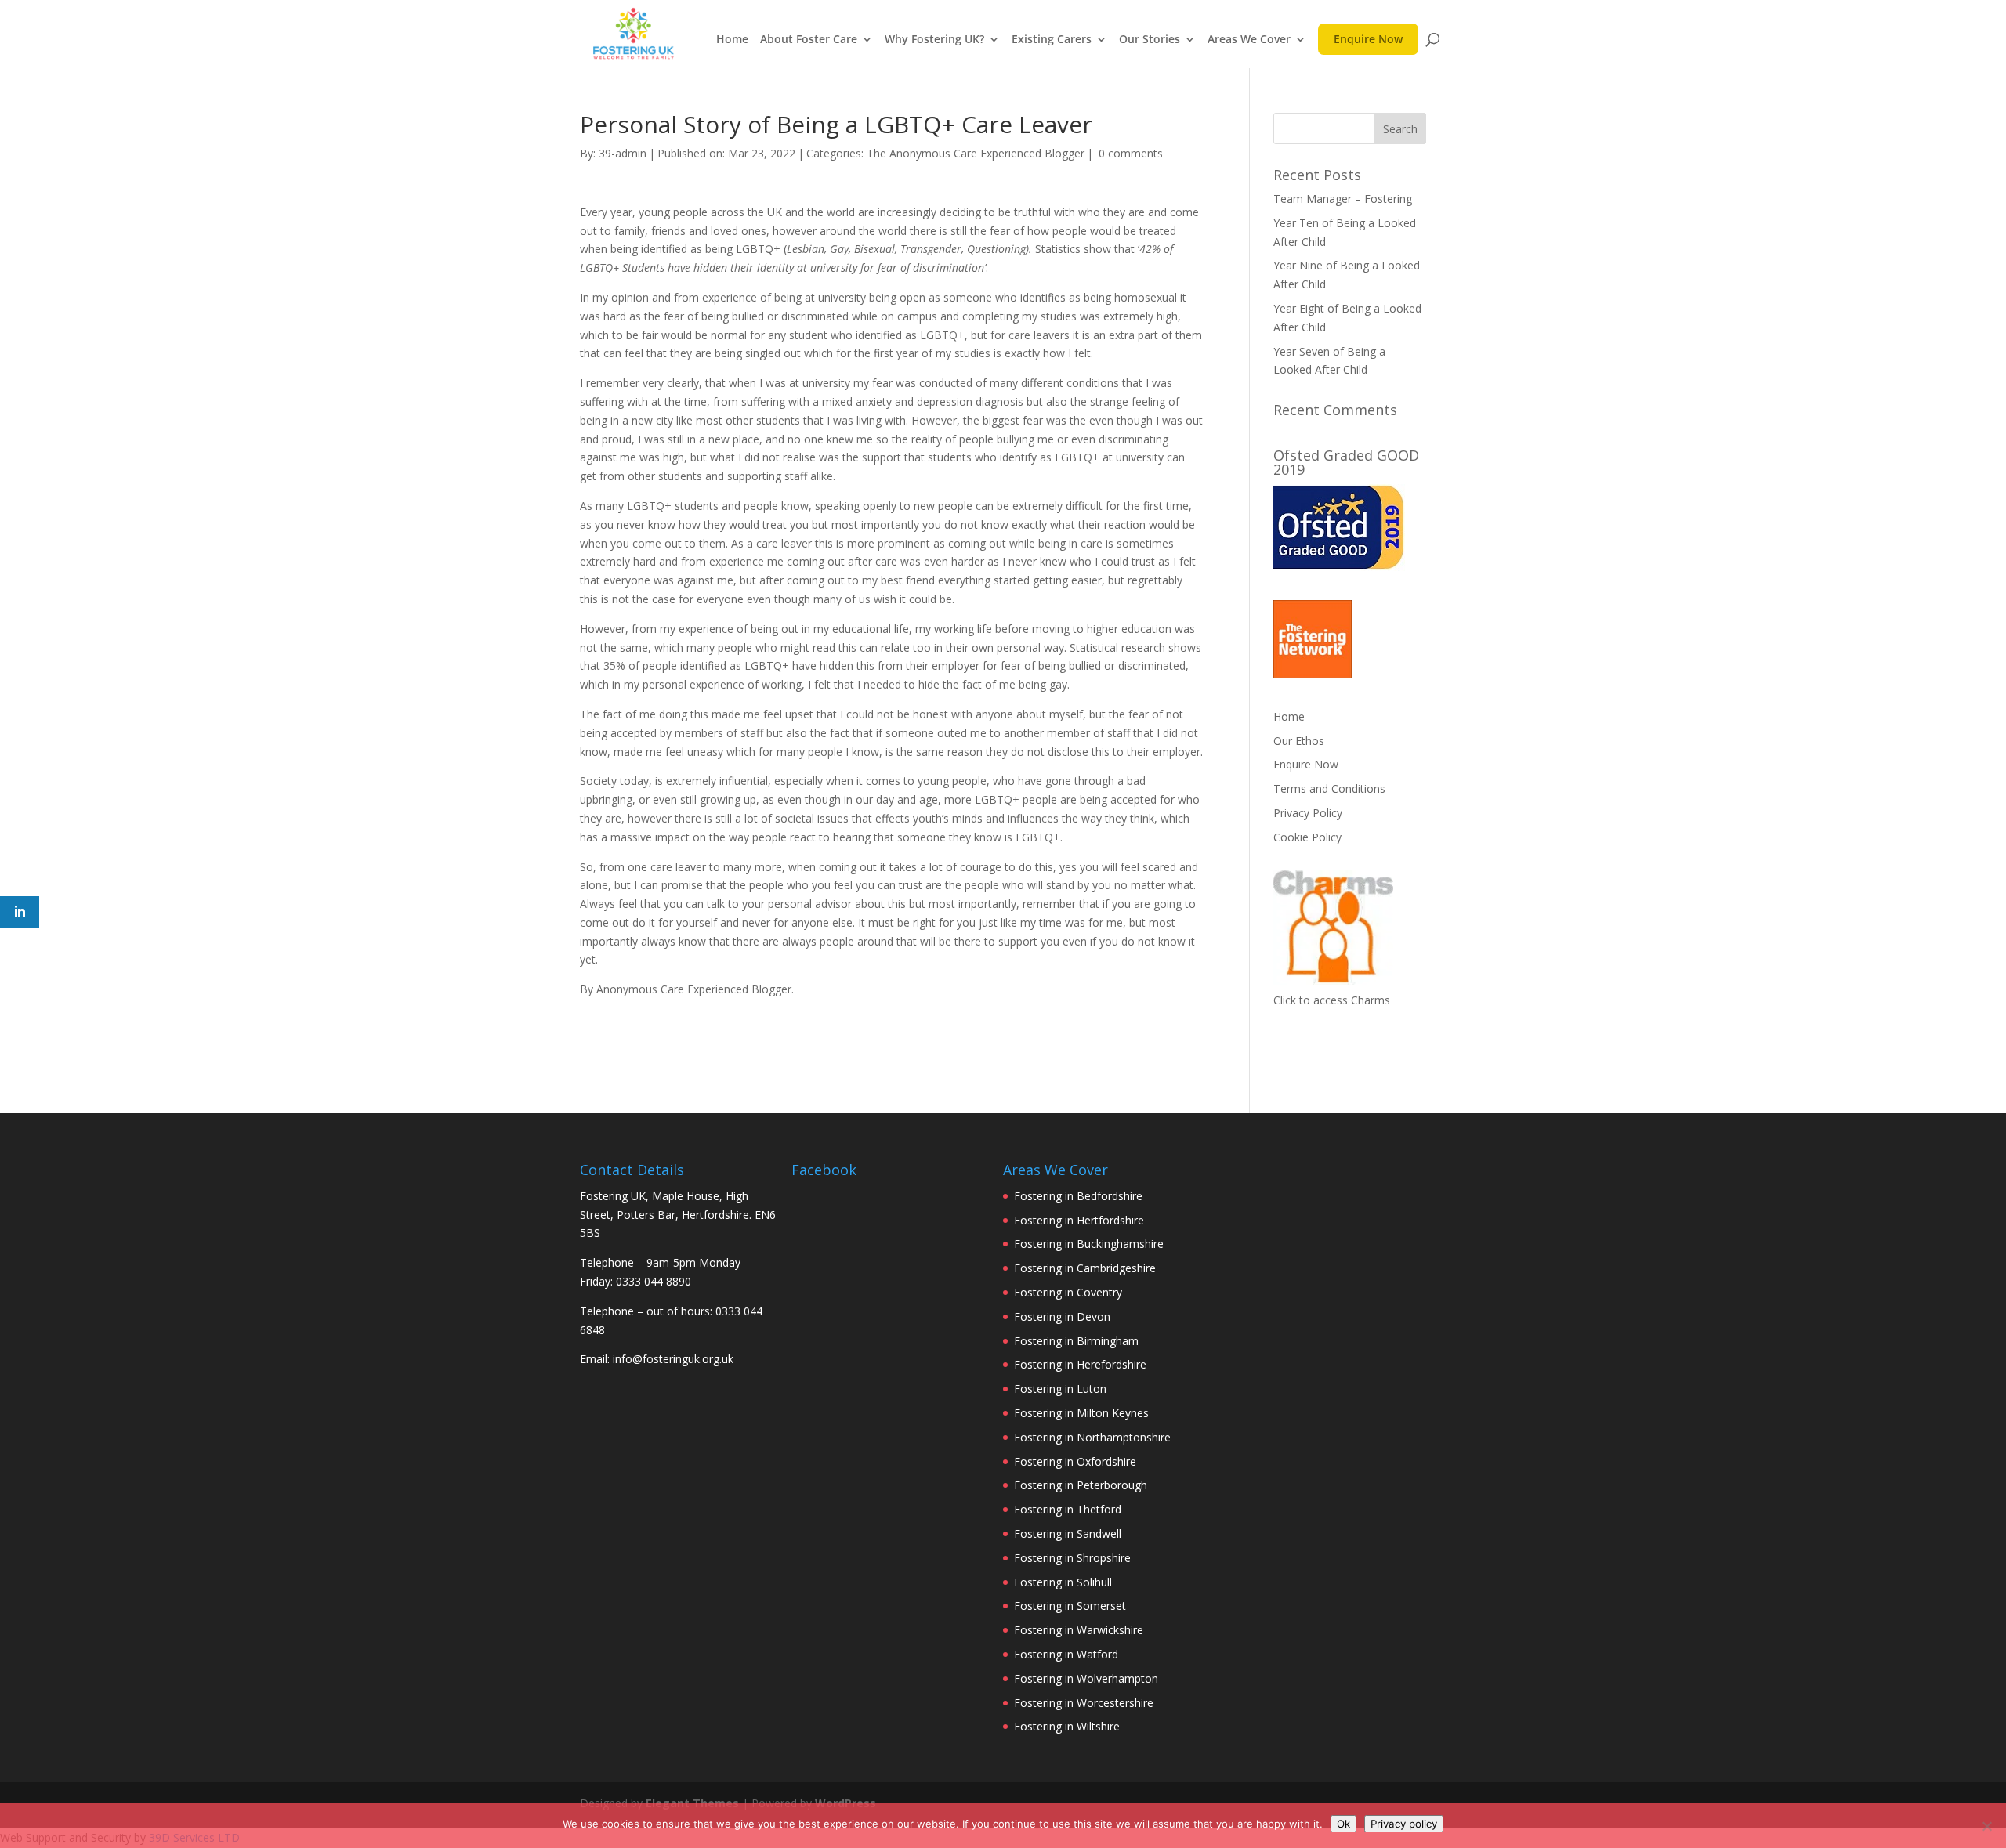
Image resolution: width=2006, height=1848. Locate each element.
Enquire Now (1368, 43)
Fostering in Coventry (1068, 1292)
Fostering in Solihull (1063, 1582)
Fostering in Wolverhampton (1086, 1678)
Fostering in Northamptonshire (1092, 1437)
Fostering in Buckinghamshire (1089, 1244)
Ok (1343, 1824)
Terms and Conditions (1329, 788)
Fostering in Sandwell (1068, 1533)
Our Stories (1150, 40)
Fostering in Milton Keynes (1081, 1413)
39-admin (623, 153)
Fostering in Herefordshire (1080, 1364)
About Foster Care (809, 40)
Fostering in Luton (1060, 1389)
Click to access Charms (1332, 1000)
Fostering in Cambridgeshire (1085, 1268)
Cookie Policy (1307, 837)
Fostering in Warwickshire (1079, 1630)
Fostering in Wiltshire (1067, 1726)
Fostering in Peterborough (1081, 1485)
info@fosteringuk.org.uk (673, 1359)
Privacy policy (1404, 1824)
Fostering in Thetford (1068, 1509)
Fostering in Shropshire (1072, 1558)
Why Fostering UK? (934, 40)
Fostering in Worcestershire (1084, 1703)
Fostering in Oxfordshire (1075, 1461)
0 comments (1131, 153)
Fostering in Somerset (1070, 1606)
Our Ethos (1299, 741)
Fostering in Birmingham (1076, 1341)
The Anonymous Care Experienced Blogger (976, 153)
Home (732, 40)
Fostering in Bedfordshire (1078, 1196)
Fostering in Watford (1066, 1654)
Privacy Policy (1308, 813)
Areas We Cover (1249, 40)
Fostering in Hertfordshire (1079, 1220)
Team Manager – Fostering (1343, 199)
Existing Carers (1052, 40)
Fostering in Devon (1062, 1316)
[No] (1986, 1826)
